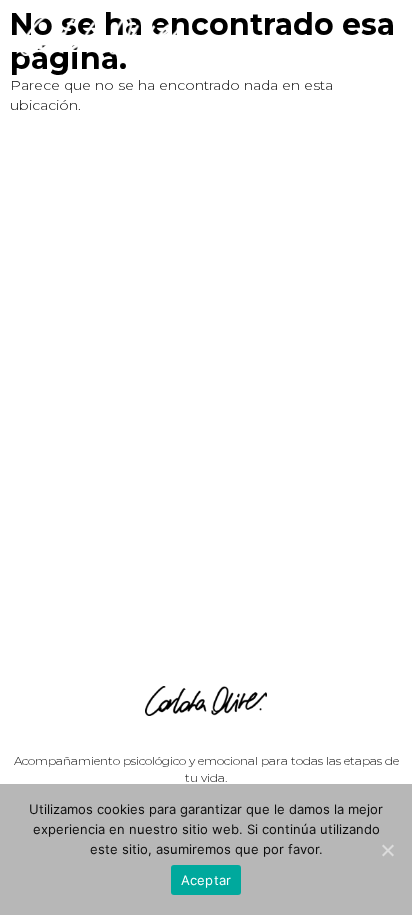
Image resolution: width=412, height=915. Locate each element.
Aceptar (206, 880)
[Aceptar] (387, 850)
